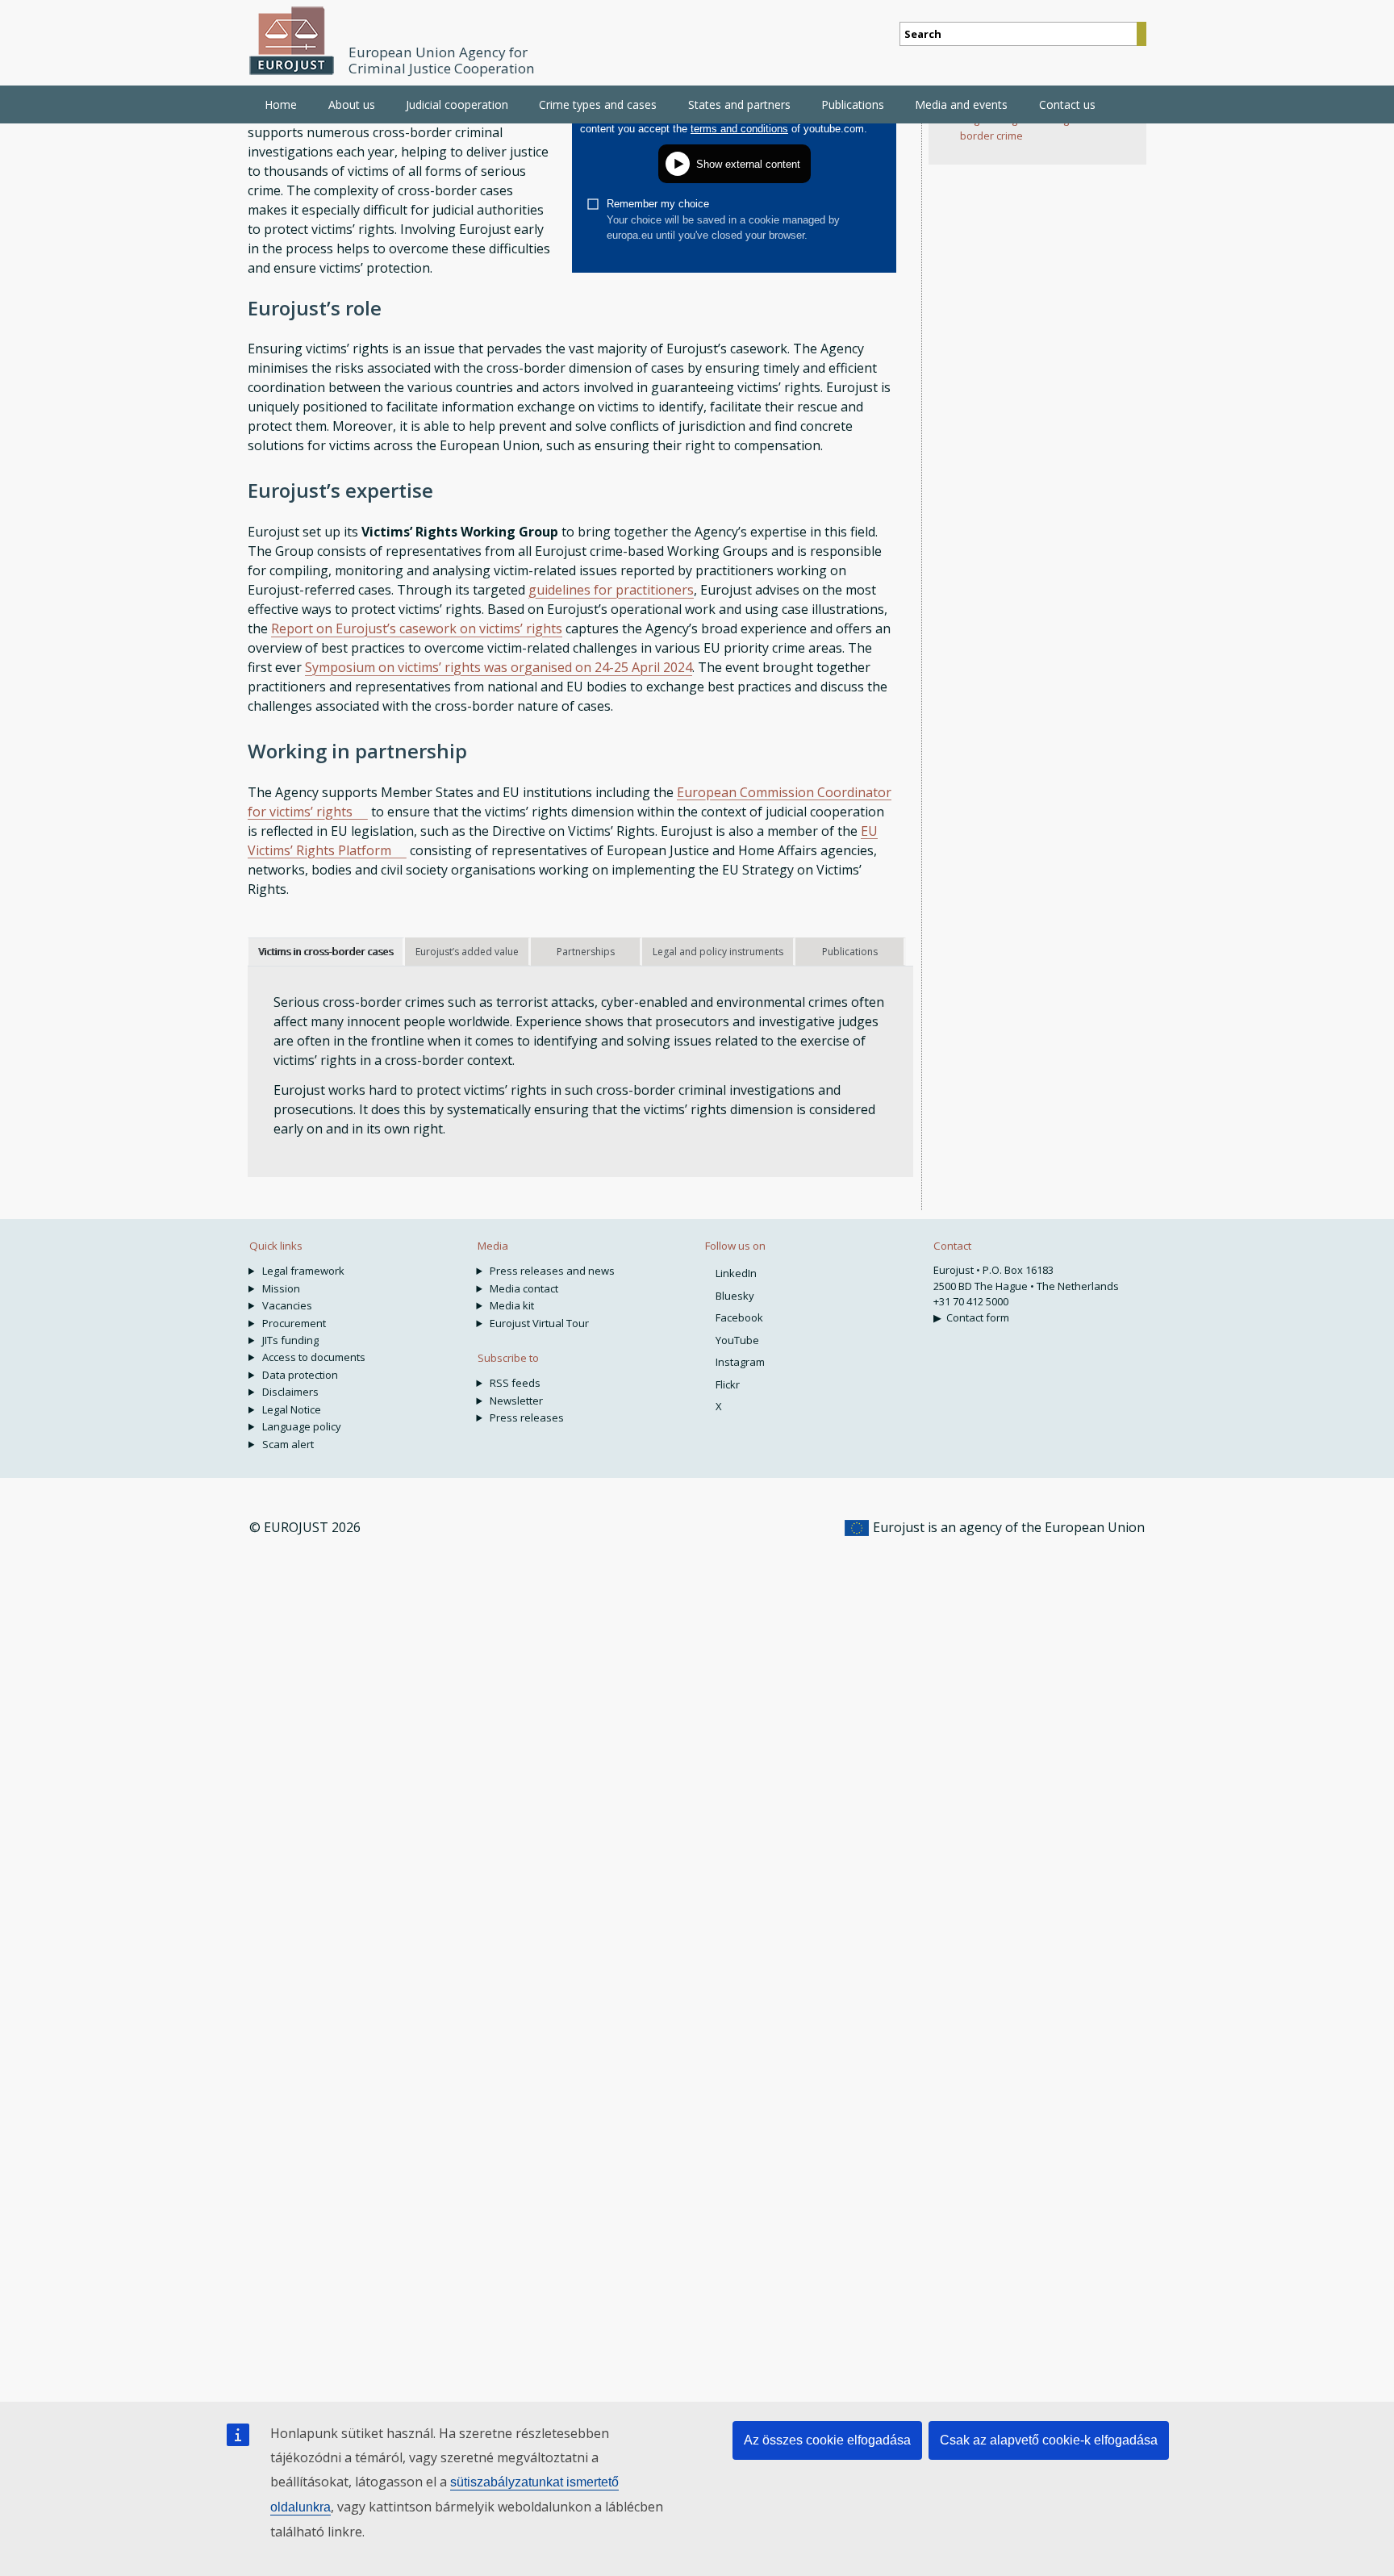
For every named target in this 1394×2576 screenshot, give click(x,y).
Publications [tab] (850, 952)
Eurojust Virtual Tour (539, 1323)
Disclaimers (290, 1392)
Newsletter (516, 1401)
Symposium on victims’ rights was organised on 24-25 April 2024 (499, 667)
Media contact (524, 1288)
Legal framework (303, 1271)
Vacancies (287, 1305)
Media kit (512, 1305)
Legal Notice (292, 1409)
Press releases (527, 1417)
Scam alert (288, 1444)
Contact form (978, 1317)
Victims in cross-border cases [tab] (326, 952)
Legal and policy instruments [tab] (718, 952)
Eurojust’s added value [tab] (467, 952)
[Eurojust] (292, 41)
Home (281, 104)
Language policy (302, 1426)
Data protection (300, 1375)
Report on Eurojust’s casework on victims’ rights (417, 628)
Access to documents (314, 1357)
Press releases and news (552, 1271)
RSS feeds (515, 1383)
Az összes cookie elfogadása (827, 2440)
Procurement (294, 1323)
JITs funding (290, 1340)
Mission (281, 1288)
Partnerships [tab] (586, 952)
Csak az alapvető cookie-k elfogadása (1049, 2440)
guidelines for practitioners (611, 590)
